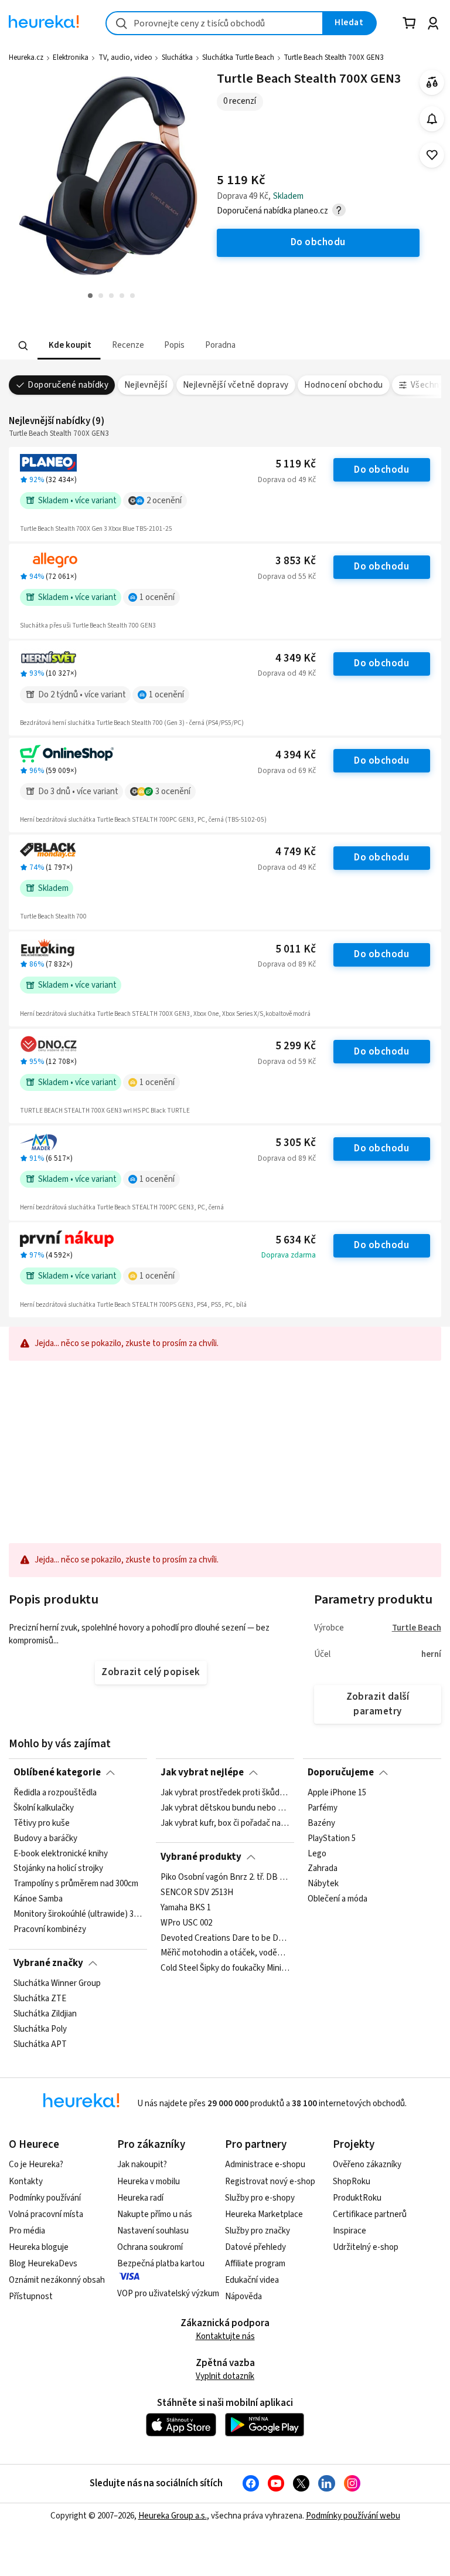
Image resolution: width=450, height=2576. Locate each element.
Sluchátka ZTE (40, 1999)
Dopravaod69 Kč (287, 771)
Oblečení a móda (337, 1899)
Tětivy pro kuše (42, 1823)
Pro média (27, 2231)
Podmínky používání (45, 2198)
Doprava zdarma (289, 1255)
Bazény (321, 1823)
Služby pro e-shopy (260, 2198)
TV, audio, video (125, 57)
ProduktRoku (357, 2198)
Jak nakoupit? (142, 2165)
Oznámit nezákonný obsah (57, 2280)
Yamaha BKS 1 (186, 1908)
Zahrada (323, 1869)
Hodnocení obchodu (343, 385)
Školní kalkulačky (44, 1808)
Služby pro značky (258, 2231)
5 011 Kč (296, 949)
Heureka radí (140, 2198)
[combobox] (214, 23)
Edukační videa (252, 2280)
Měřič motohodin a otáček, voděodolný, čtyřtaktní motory (225, 1953)
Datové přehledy (255, 2247)
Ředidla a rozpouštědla (55, 1793)
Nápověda (243, 2297)
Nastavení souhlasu (153, 2231)
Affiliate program (255, 2264)
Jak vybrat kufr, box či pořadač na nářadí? (225, 1823)
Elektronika (71, 57)
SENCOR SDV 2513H (197, 1893)
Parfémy (323, 1808)
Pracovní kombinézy (50, 1930)
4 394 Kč (296, 755)
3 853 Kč (296, 561)
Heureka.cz (26, 57)
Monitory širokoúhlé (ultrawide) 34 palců (78, 1914)
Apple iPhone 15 (337, 1793)
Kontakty (26, 2182)
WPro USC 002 (186, 1923)
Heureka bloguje (39, 2247)
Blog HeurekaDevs (43, 2264)
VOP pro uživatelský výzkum (168, 2294)
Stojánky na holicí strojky (58, 1869)
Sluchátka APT (40, 2045)
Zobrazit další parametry (378, 1704)
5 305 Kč (296, 1143)
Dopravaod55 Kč (287, 577)
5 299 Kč (296, 1046)
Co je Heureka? (36, 2165)
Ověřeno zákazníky (367, 2165)
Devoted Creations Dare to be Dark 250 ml (225, 1938)
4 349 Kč (296, 658)
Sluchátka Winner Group (57, 1984)
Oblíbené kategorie (57, 1772)
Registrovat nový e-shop (270, 2182)
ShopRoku (352, 2182)
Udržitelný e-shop (366, 2247)
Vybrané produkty (201, 1857)
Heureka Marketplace (264, 2214)
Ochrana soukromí (150, 2247)
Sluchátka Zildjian (45, 2014)
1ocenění (157, 597)
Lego (317, 1854)
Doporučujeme (341, 1772)
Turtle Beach (417, 1628)
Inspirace (350, 2231)
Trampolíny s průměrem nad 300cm (76, 1884)
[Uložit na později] (432, 155)
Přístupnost (31, 2297)
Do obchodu (381, 470)
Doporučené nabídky (68, 385)
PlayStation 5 (332, 1839)
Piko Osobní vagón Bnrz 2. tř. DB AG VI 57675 (225, 1877)
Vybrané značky (48, 1963)
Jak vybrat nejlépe (202, 1772)
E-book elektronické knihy (61, 1854)
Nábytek (323, 1884)
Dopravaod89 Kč (287, 964)
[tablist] (152, 346)
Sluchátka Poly (40, 2029)
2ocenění (164, 501)
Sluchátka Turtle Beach (238, 57)
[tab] (69, 346)
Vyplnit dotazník (225, 2376)
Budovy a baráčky (45, 1839)
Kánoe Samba (38, 1899)
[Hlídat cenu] (432, 119)
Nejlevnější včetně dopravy (236, 385)
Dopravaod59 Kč (287, 1062)
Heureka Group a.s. (173, 2516)
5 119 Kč (296, 464)
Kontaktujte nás (225, 2336)
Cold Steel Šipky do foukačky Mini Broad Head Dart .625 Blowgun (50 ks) (225, 1968)
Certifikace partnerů (370, 2214)
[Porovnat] (432, 82)
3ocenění (173, 792)
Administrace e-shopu (265, 2165)
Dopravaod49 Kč (287, 480)
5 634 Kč (296, 1240)
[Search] (23, 345)
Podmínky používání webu (353, 2516)
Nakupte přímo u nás (155, 2214)
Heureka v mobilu (149, 2182)
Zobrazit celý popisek (151, 1672)
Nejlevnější (146, 385)
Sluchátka (177, 57)
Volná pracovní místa (46, 2214)
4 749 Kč (296, 852)
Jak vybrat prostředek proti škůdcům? (225, 1793)
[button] (69, 346)
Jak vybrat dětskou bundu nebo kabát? (225, 1808)
